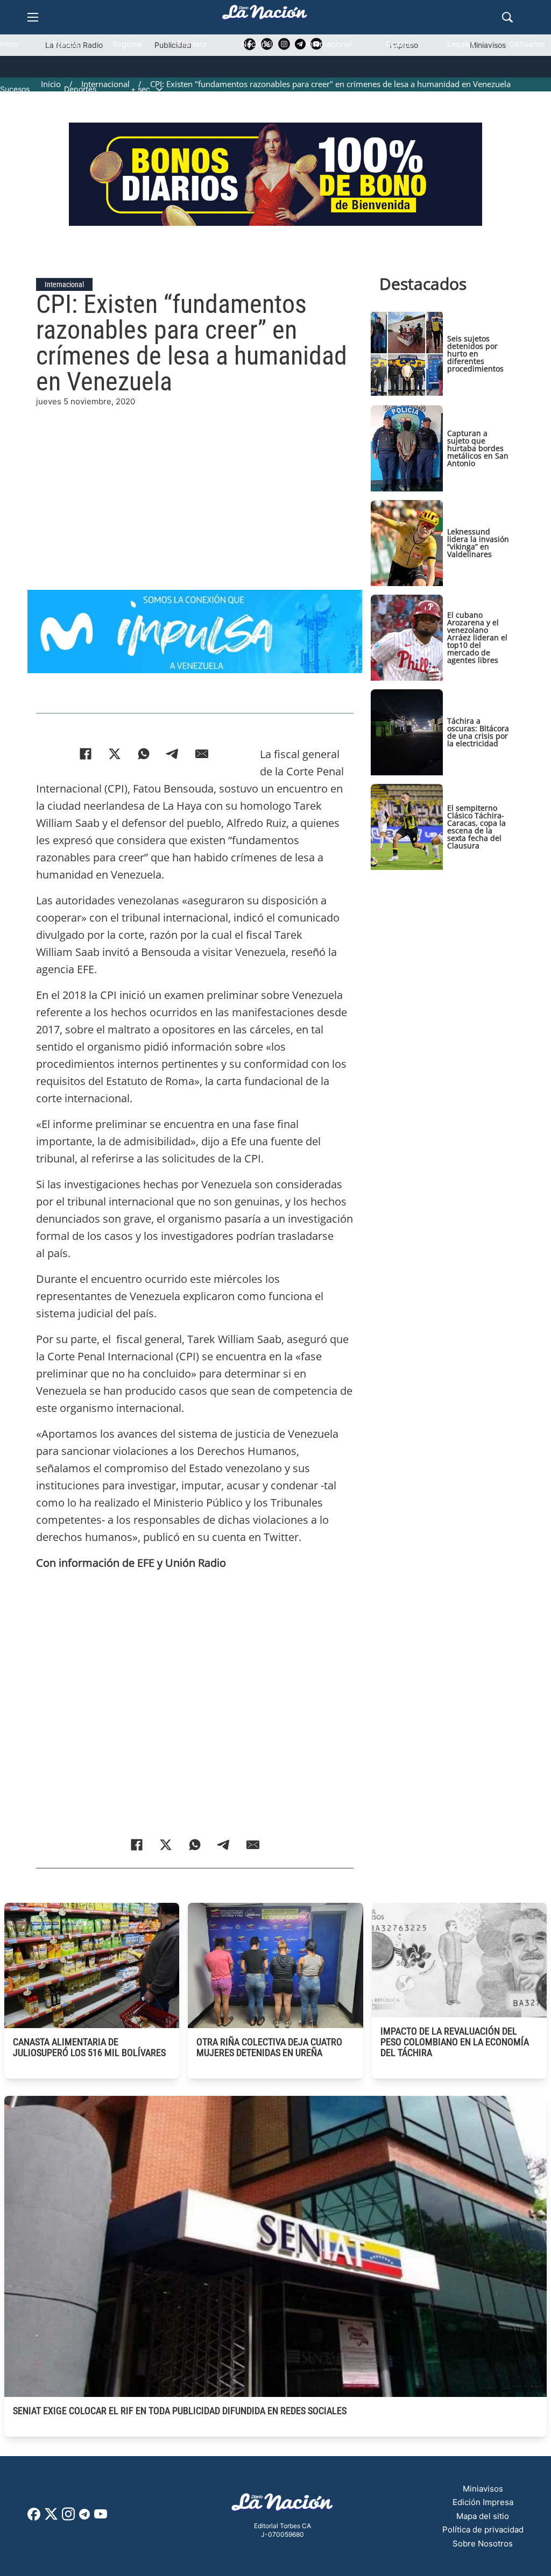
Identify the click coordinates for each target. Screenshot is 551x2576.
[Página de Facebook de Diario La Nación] (34, 2518)
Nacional (256, 44)
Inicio (9, 44)
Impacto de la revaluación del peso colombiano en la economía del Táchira (455, 2042)
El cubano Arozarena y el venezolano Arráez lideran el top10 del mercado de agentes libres (477, 637)
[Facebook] (86, 754)
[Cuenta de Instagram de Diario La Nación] (68, 2518)
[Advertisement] (275, 483)
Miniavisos (483, 2489)
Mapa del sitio (483, 2516)
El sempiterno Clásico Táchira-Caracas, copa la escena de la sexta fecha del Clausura (476, 827)
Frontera (192, 44)
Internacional (329, 44)
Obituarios (527, 44)
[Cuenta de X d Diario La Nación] (51, 2518)
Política (65, 44)
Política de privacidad (483, 2529)
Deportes (80, 89)
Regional (128, 44)
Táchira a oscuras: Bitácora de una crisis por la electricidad (478, 732)
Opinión (399, 44)
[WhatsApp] (144, 754)
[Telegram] (173, 754)
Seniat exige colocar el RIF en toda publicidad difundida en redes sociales (180, 2411)
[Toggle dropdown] (159, 89)
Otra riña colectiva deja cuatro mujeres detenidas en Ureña (269, 2047)
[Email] (202, 754)
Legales (461, 44)
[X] (115, 754)
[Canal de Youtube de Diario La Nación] (101, 2518)
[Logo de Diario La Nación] (282, 2505)
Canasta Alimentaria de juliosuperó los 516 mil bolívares (89, 2047)
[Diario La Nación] (265, 15)
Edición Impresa (483, 2502)
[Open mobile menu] (33, 17)
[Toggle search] (507, 17)
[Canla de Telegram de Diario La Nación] (84, 2517)
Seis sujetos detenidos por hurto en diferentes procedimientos (475, 354)
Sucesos (15, 89)
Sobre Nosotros (483, 2543)
